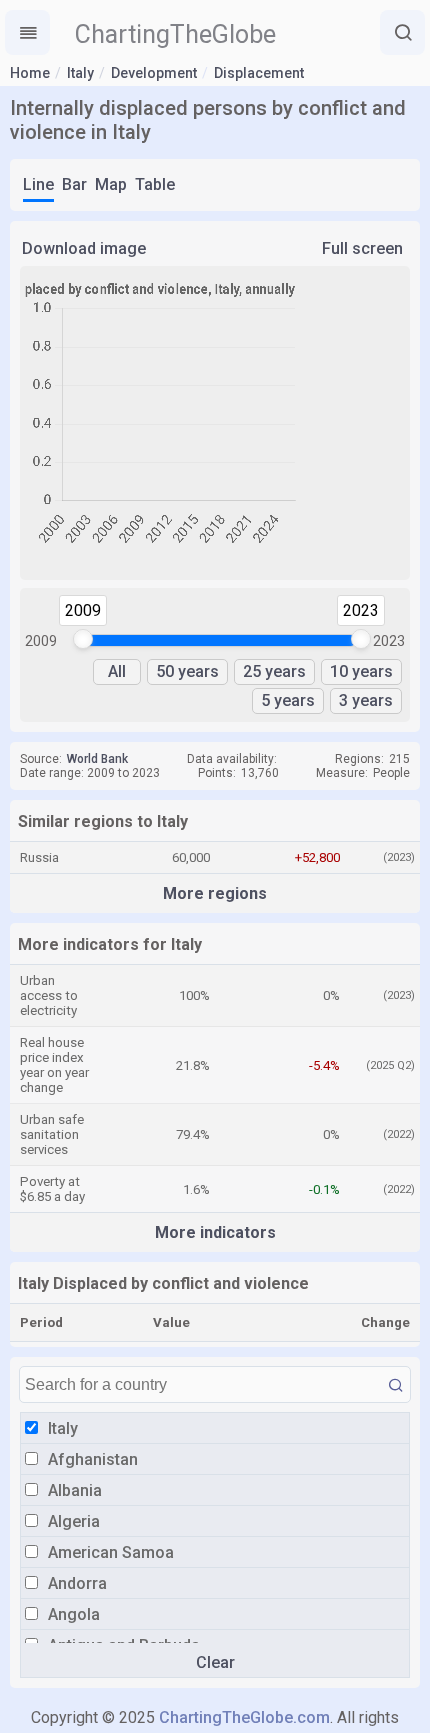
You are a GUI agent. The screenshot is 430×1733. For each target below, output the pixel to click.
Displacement (259, 73)
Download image (84, 248)
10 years (361, 671)
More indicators (215, 1232)
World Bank (97, 759)
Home (30, 73)
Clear (215, 1662)
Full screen (362, 248)
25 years (274, 671)
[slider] (83, 639)
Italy (80, 73)
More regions (215, 893)
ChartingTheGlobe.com (244, 1717)
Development (154, 73)
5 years (288, 700)
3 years (366, 700)
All (117, 671)
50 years (187, 671)
